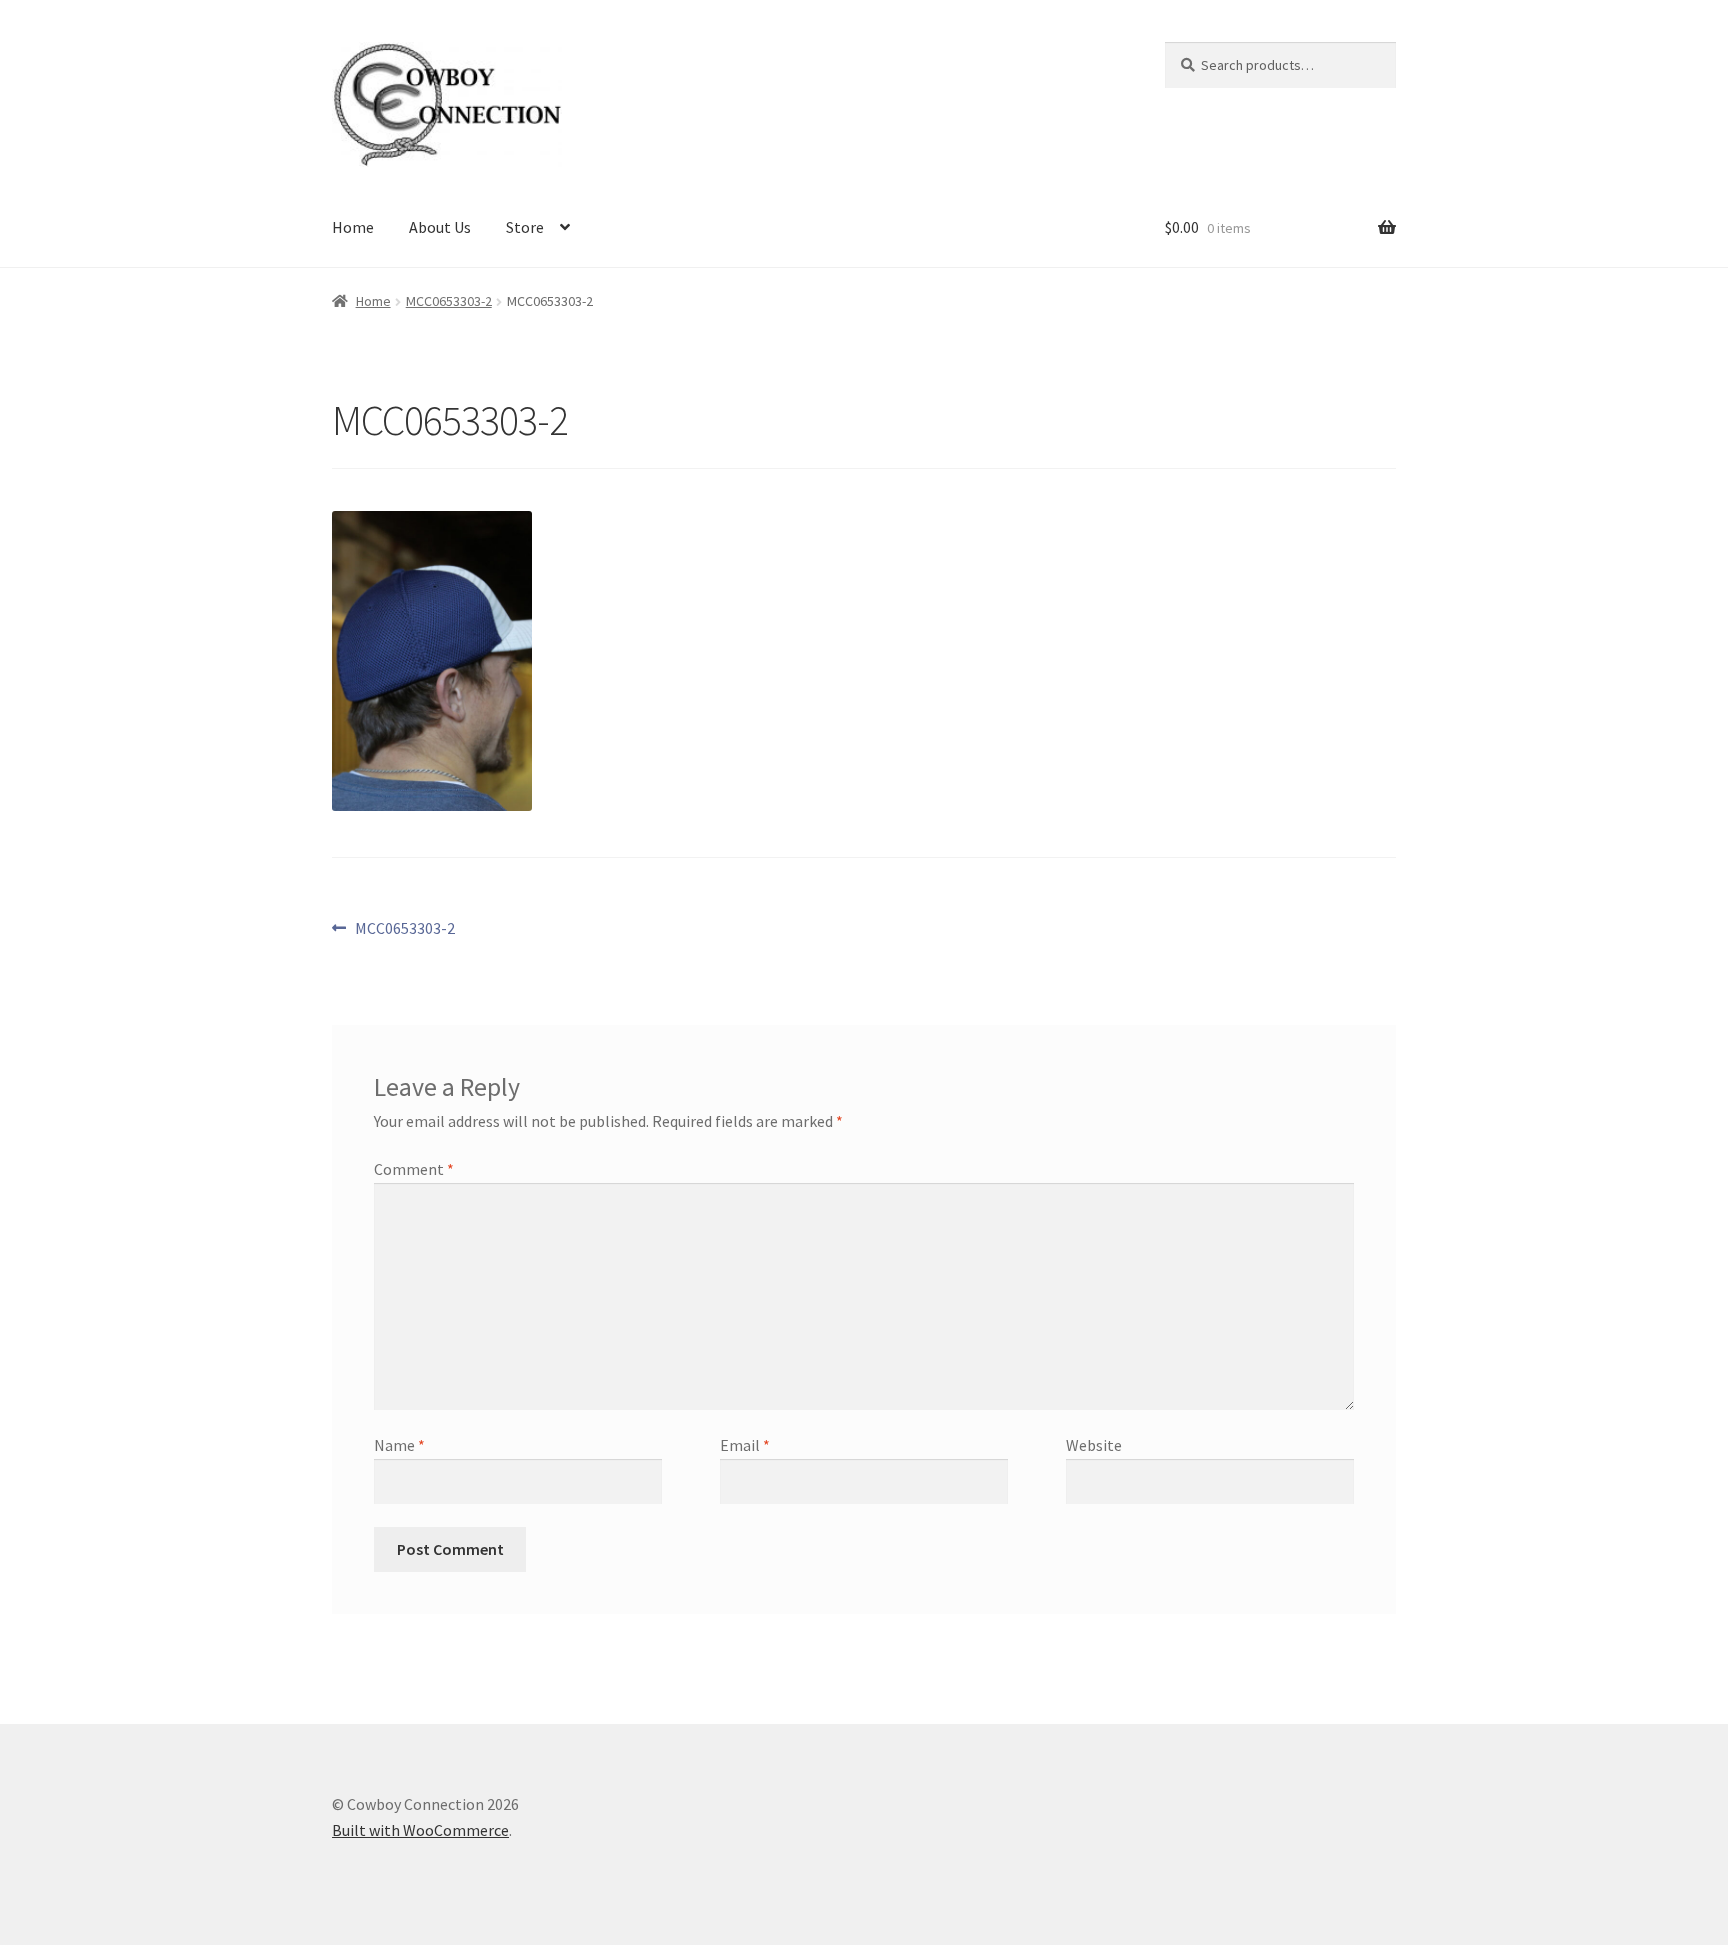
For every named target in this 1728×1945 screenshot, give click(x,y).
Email (745, 1445)
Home (353, 227)
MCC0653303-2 (449, 301)
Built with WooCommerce (420, 1830)
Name (399, 1445)
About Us (440, 227)
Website (1094, 1445)
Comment (414, 1169)
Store (525, 227)
